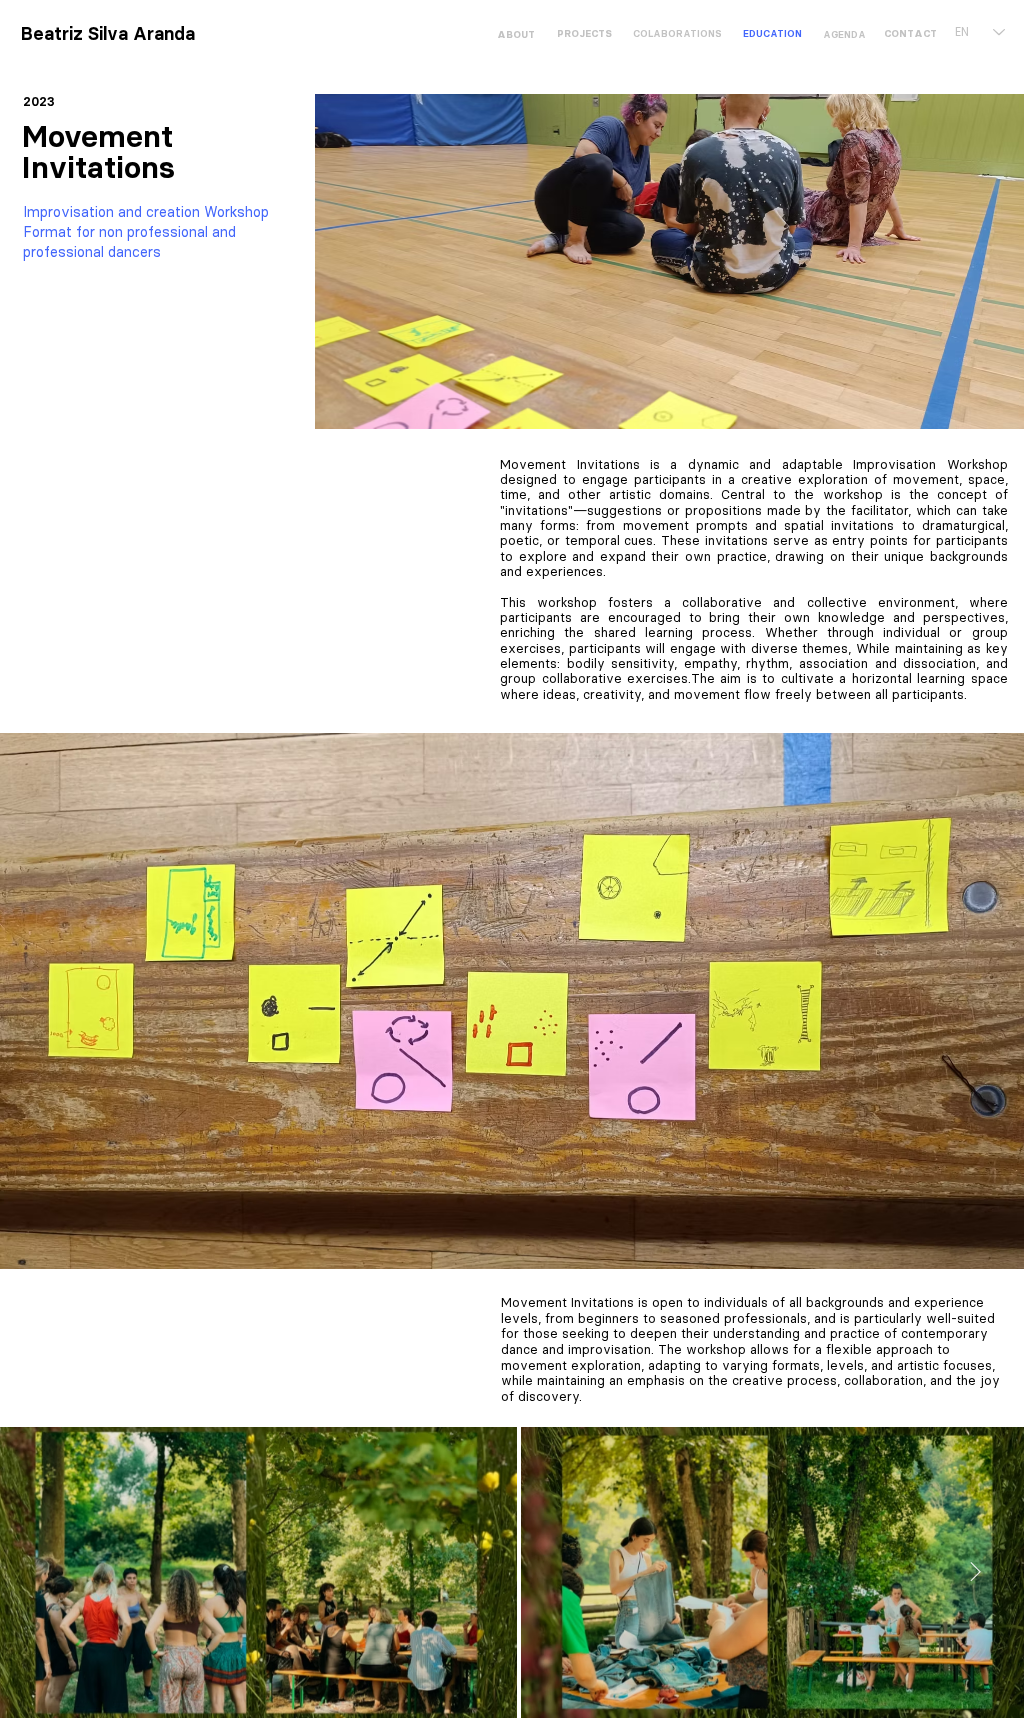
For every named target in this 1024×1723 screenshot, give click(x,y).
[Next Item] (976, 1573)
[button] (772, 33)
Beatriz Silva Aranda (108, 34)
